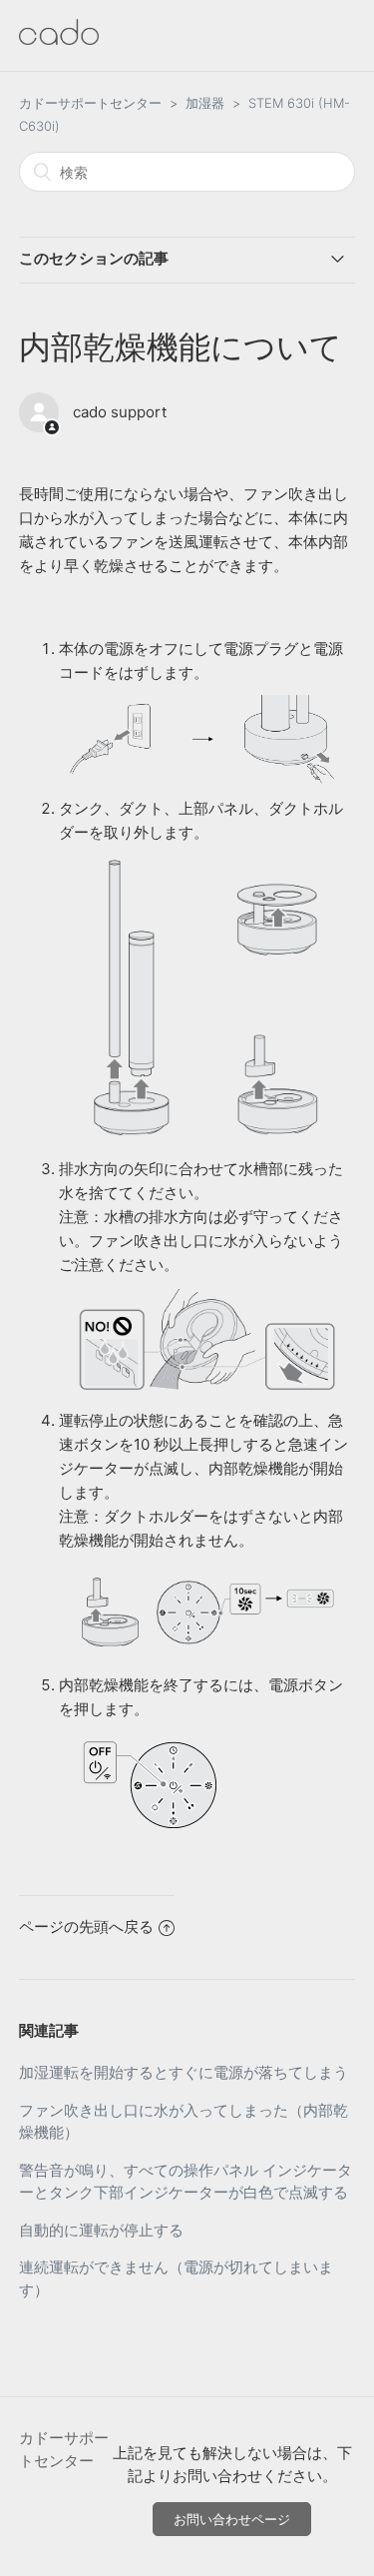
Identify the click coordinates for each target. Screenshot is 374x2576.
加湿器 (205, 103)
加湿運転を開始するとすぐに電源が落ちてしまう (184, 2072)
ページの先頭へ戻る (86, 1927)
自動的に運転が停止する (101, 2230)
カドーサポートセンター (90, 103)
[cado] (59, 39)
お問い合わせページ (232, 2519)
